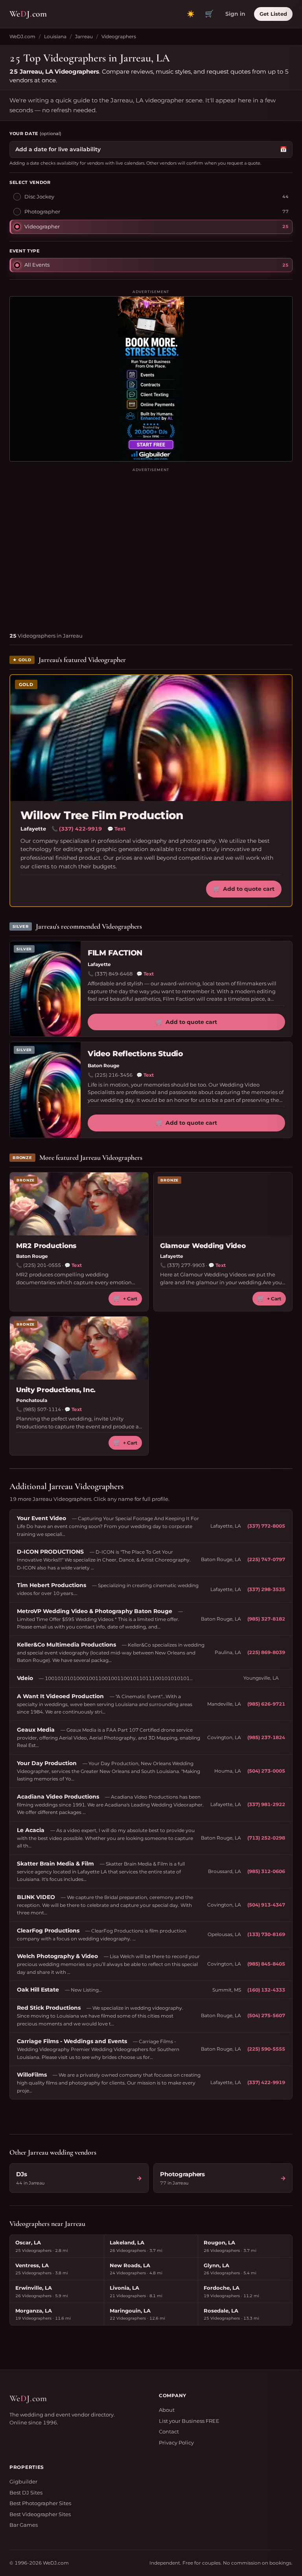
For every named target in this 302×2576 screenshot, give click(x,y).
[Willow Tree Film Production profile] (151, 738)
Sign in (235, 14)
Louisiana (55, 36)
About (167, 2410)
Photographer (42, 211)
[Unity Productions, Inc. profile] (79, 1348)
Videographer (42, 226)
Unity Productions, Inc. (56, 1390)
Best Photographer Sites (40, 2503)
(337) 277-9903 (186, 1265)
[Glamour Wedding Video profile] (223, 1204)
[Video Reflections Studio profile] (45, 1090)
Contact (169, 2431)
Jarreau (84, 36)
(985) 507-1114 (42, 1409)
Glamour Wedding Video (203, 1246)
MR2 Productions (46, 1246)
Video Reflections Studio (135, 1054)
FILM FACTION (115, 953)
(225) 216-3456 (114, 1075)
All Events (37, 265)
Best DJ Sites (26, 2493)
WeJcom (28, 14)
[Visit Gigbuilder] (151, 379)
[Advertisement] (151, 547)
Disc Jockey (39, 197)
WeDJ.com (22, 36)
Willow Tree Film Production (102, 815)
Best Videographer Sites (40, 2514)
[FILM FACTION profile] (45, 989)
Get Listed (273, 14)
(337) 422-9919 (80, 829)
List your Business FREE (189, 2421)
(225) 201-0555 (42, 1265)
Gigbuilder (23, 2481)
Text (117, 829)
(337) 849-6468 (114, 974)
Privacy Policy (176, 2442)
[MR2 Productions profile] (79, 1204)
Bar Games (24, 2525)
